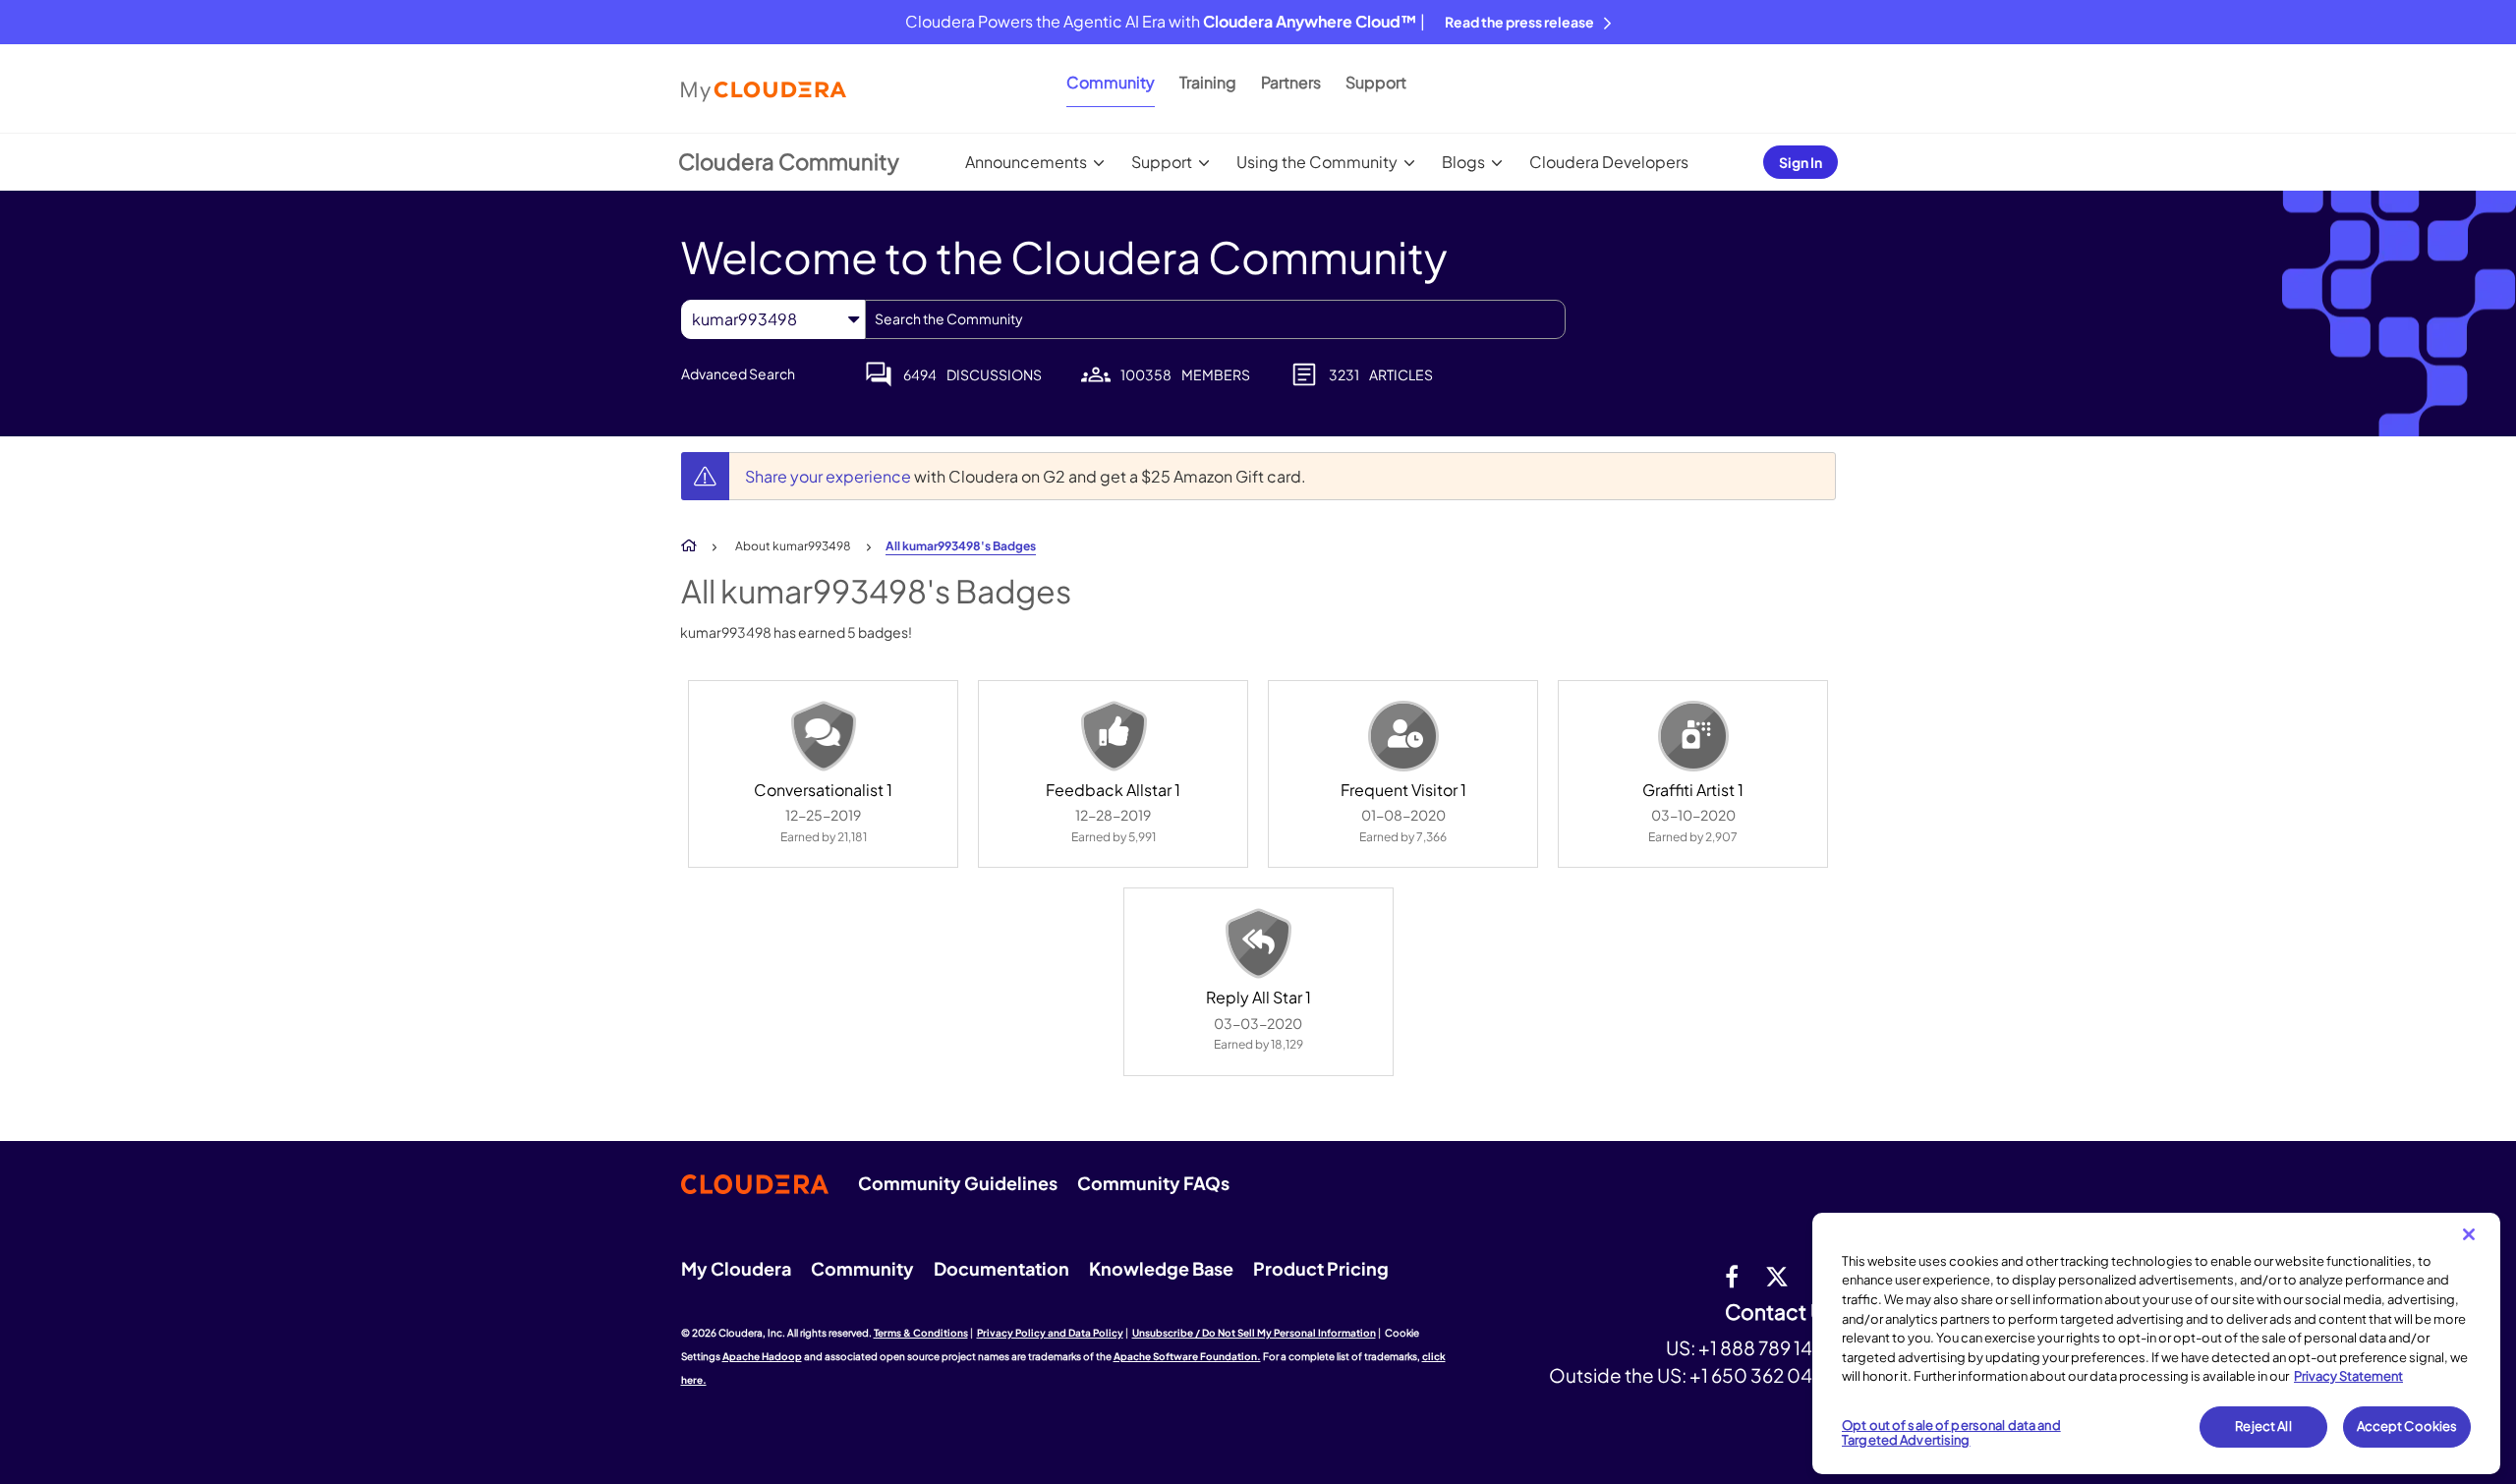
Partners (1291, 82)
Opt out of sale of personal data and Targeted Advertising (1951, 1433)
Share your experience (829, 476)
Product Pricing (1321, 1268)
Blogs (1463, 162)
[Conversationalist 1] (824, 736)
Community (1111, 82)
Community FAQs (1153, 1183)
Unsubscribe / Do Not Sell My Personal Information (1254, 1333)
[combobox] (1215, 319)
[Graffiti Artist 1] (1693, 736)
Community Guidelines (958, 1183)
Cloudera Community (789, 161)
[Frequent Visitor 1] (1403, 736)
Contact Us (1780, 1313)
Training (1208, 82)
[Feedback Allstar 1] (1114, 736)
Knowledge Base (1161, 1268)
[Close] (2469, 1234)
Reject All (2263, 1426)
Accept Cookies (2407, 1426)
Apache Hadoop (762, 1356)
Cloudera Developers (1609, 162)
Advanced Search (738, 373)
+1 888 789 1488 (1767, 1347)
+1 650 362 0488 (1763, 1375)
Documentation (1001, 1268)
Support (1376, 82)
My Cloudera (736, 1268)
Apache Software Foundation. (1187, 1356)
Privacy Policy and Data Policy (1050, 1333)
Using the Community (1317, 162)
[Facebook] (1732, 1276)
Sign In (1801, 162)
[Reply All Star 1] (1258, 943)
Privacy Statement (2348, 1376)
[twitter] (1777, 1276)
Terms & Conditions (921, 1333)
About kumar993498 (793, 546)
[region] (2156, 1343)
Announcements (1026, 162)
